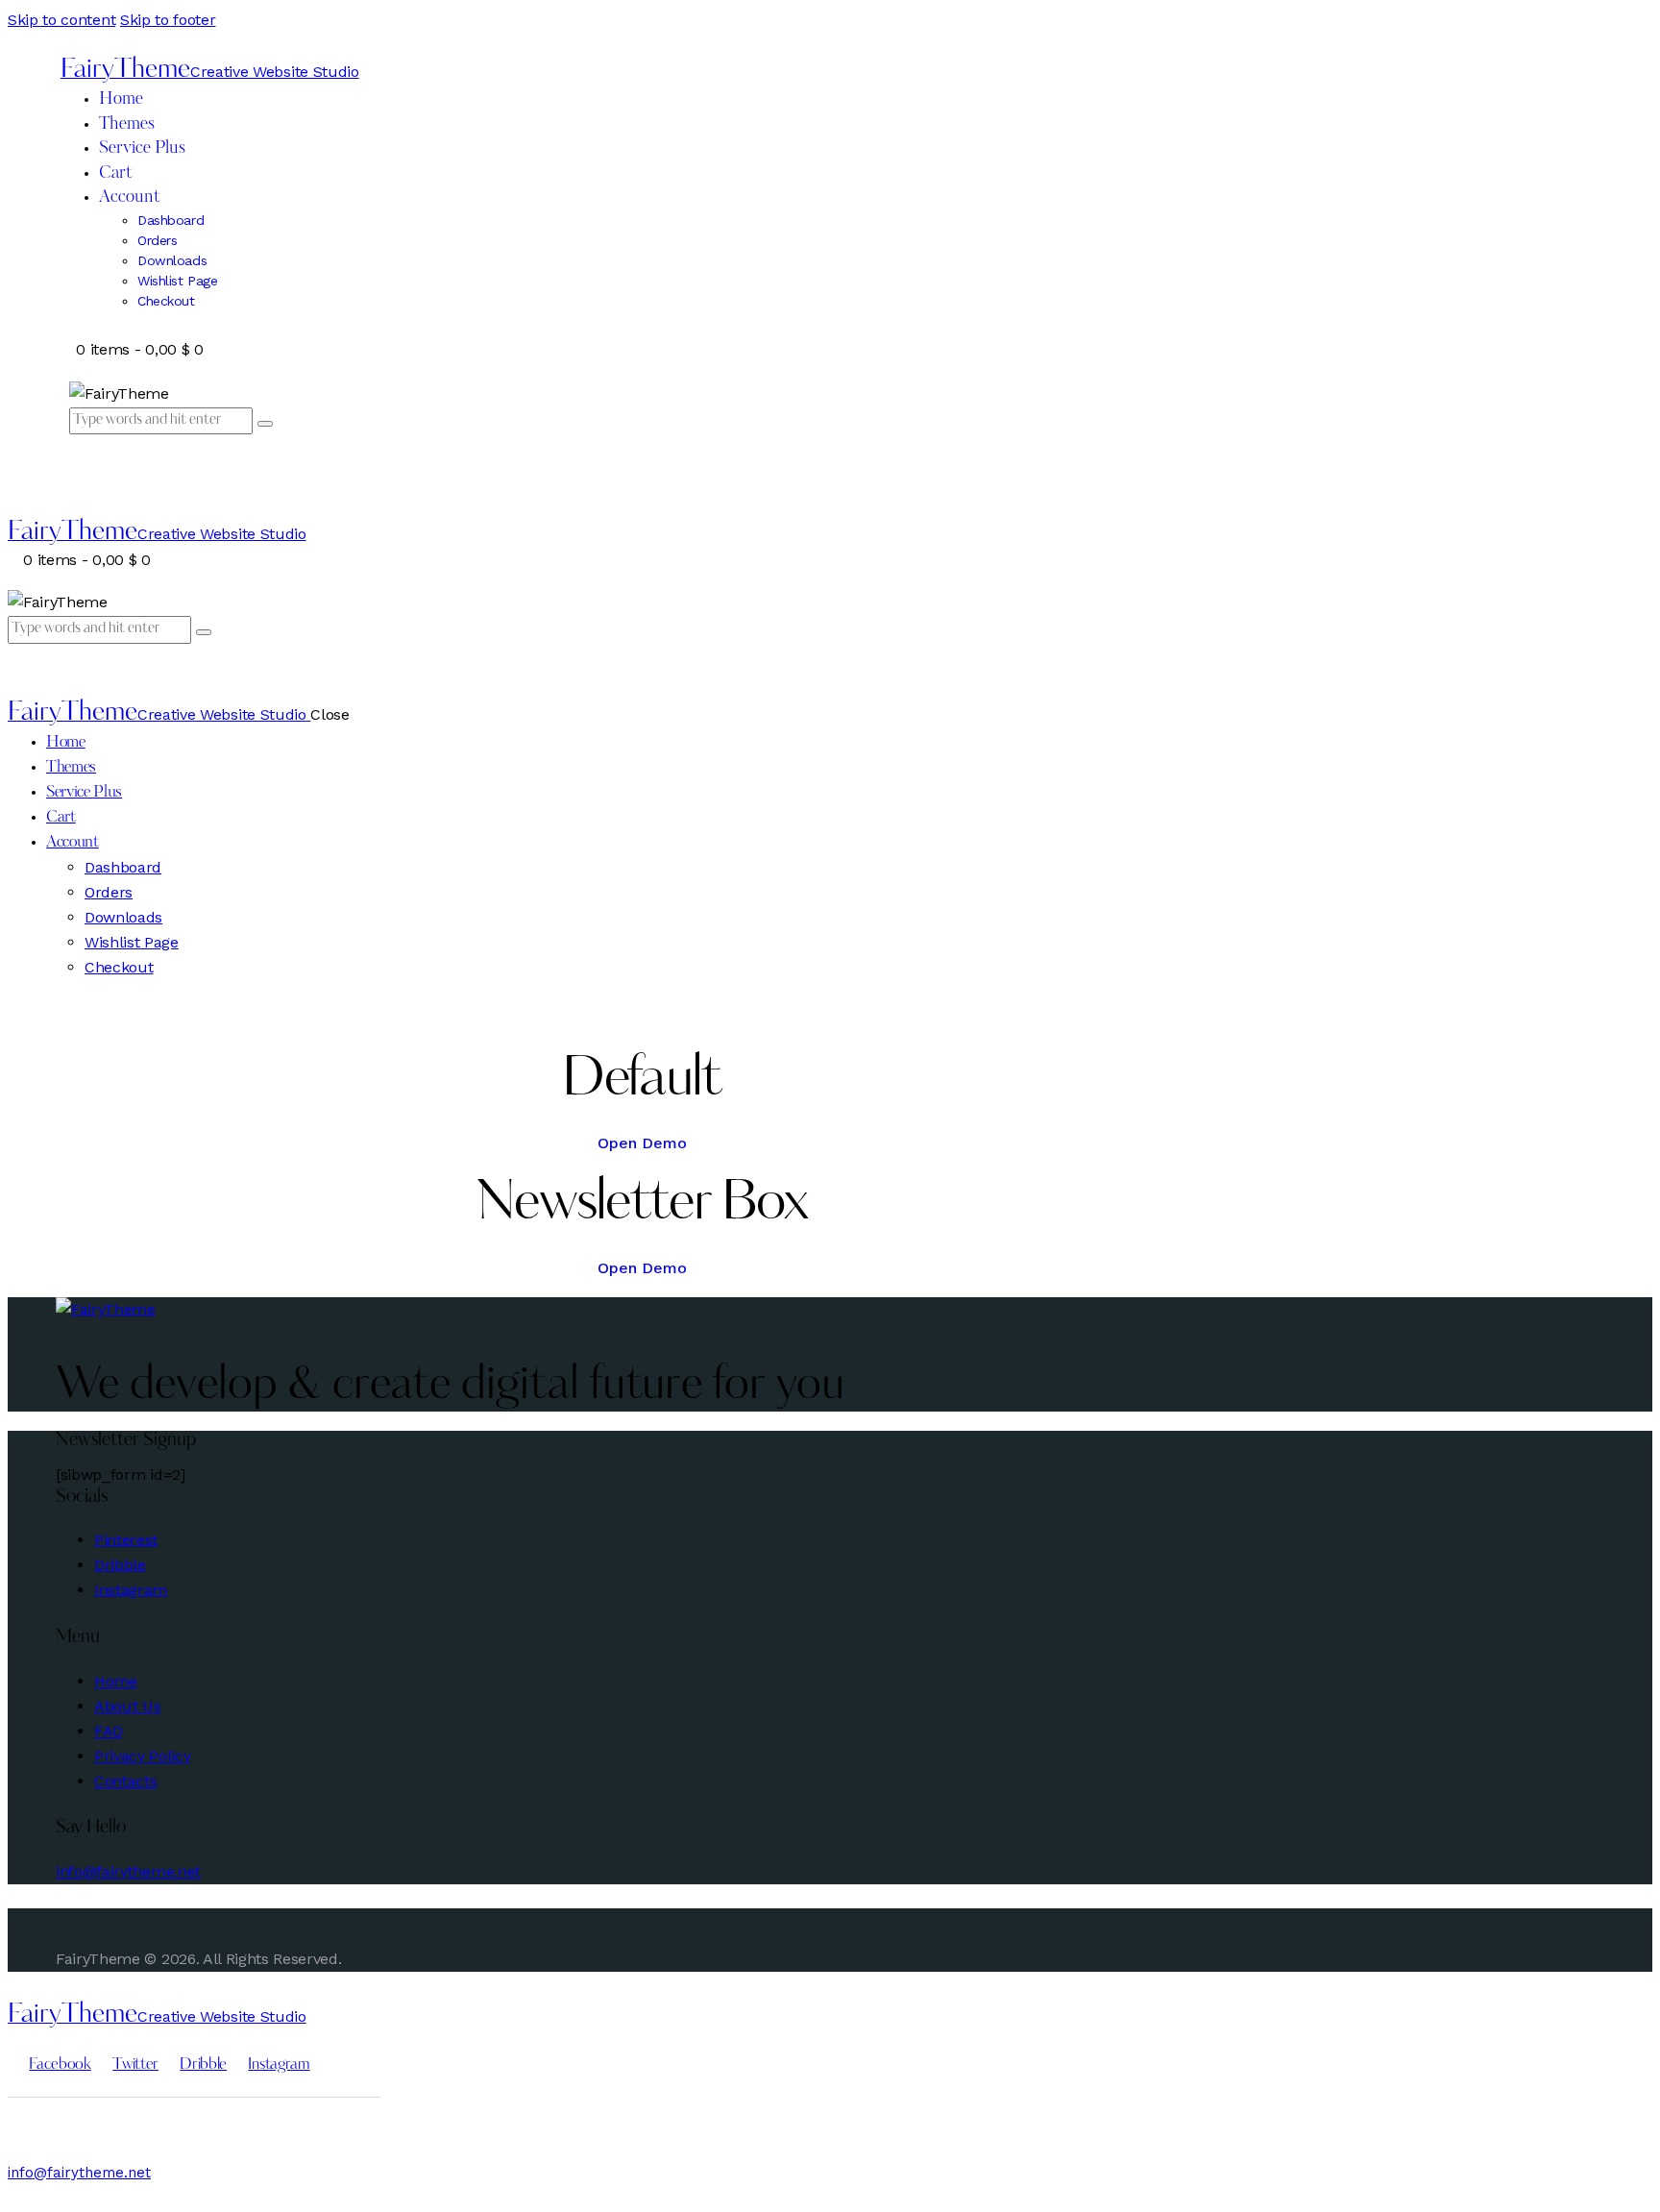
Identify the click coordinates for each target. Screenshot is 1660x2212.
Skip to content (61, 20)
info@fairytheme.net (128, 1871)
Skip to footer (168, 20)
